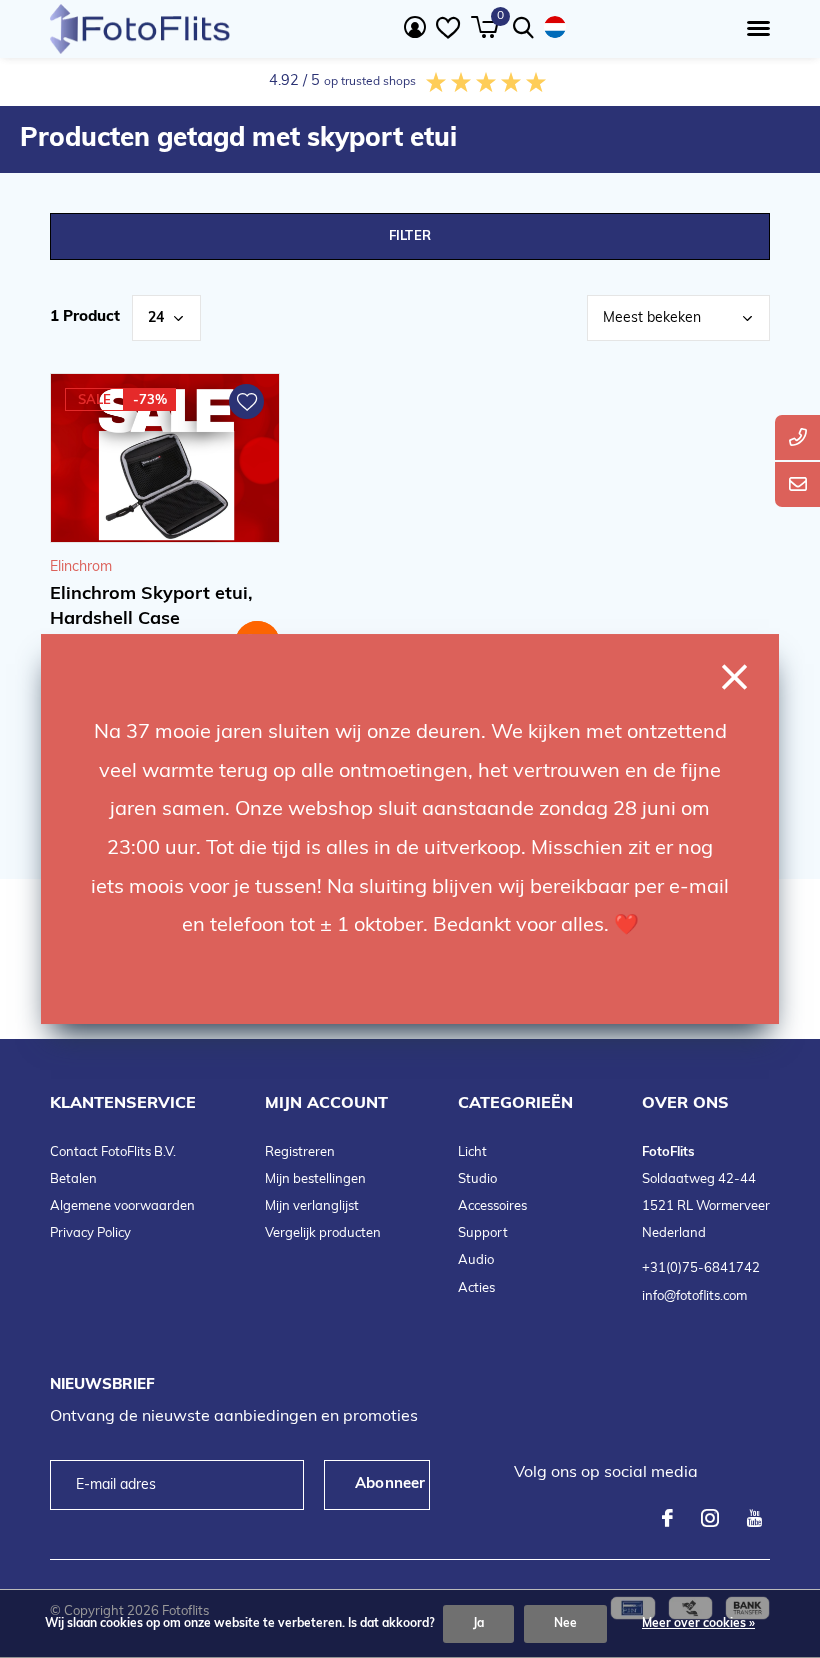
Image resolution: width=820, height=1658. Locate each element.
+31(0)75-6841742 (701, 1268)
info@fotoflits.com (694, 1296)
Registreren (300, 1152)
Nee (565, 1624)
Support (483, 1233)
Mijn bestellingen (315, 1179)
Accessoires (492, 1206)
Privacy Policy (90, 1233)
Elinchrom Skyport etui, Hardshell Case (151, 607)
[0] (484, 27)
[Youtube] (754, 1518)
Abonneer (390, 1484)
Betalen (73, 1179)
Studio (477, 1179)
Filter (410, 236)
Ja (478, 1624)
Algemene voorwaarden (122, 1206)
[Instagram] (710, 1518)
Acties (476, 1288)
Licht (472, 1152)
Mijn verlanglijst (312, 1206)
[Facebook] (667, 1518)
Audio (476, 1260)
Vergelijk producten (323, 1233)
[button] (754, 29)
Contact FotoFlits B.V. (113, 1152)
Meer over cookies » (698, 1624)
